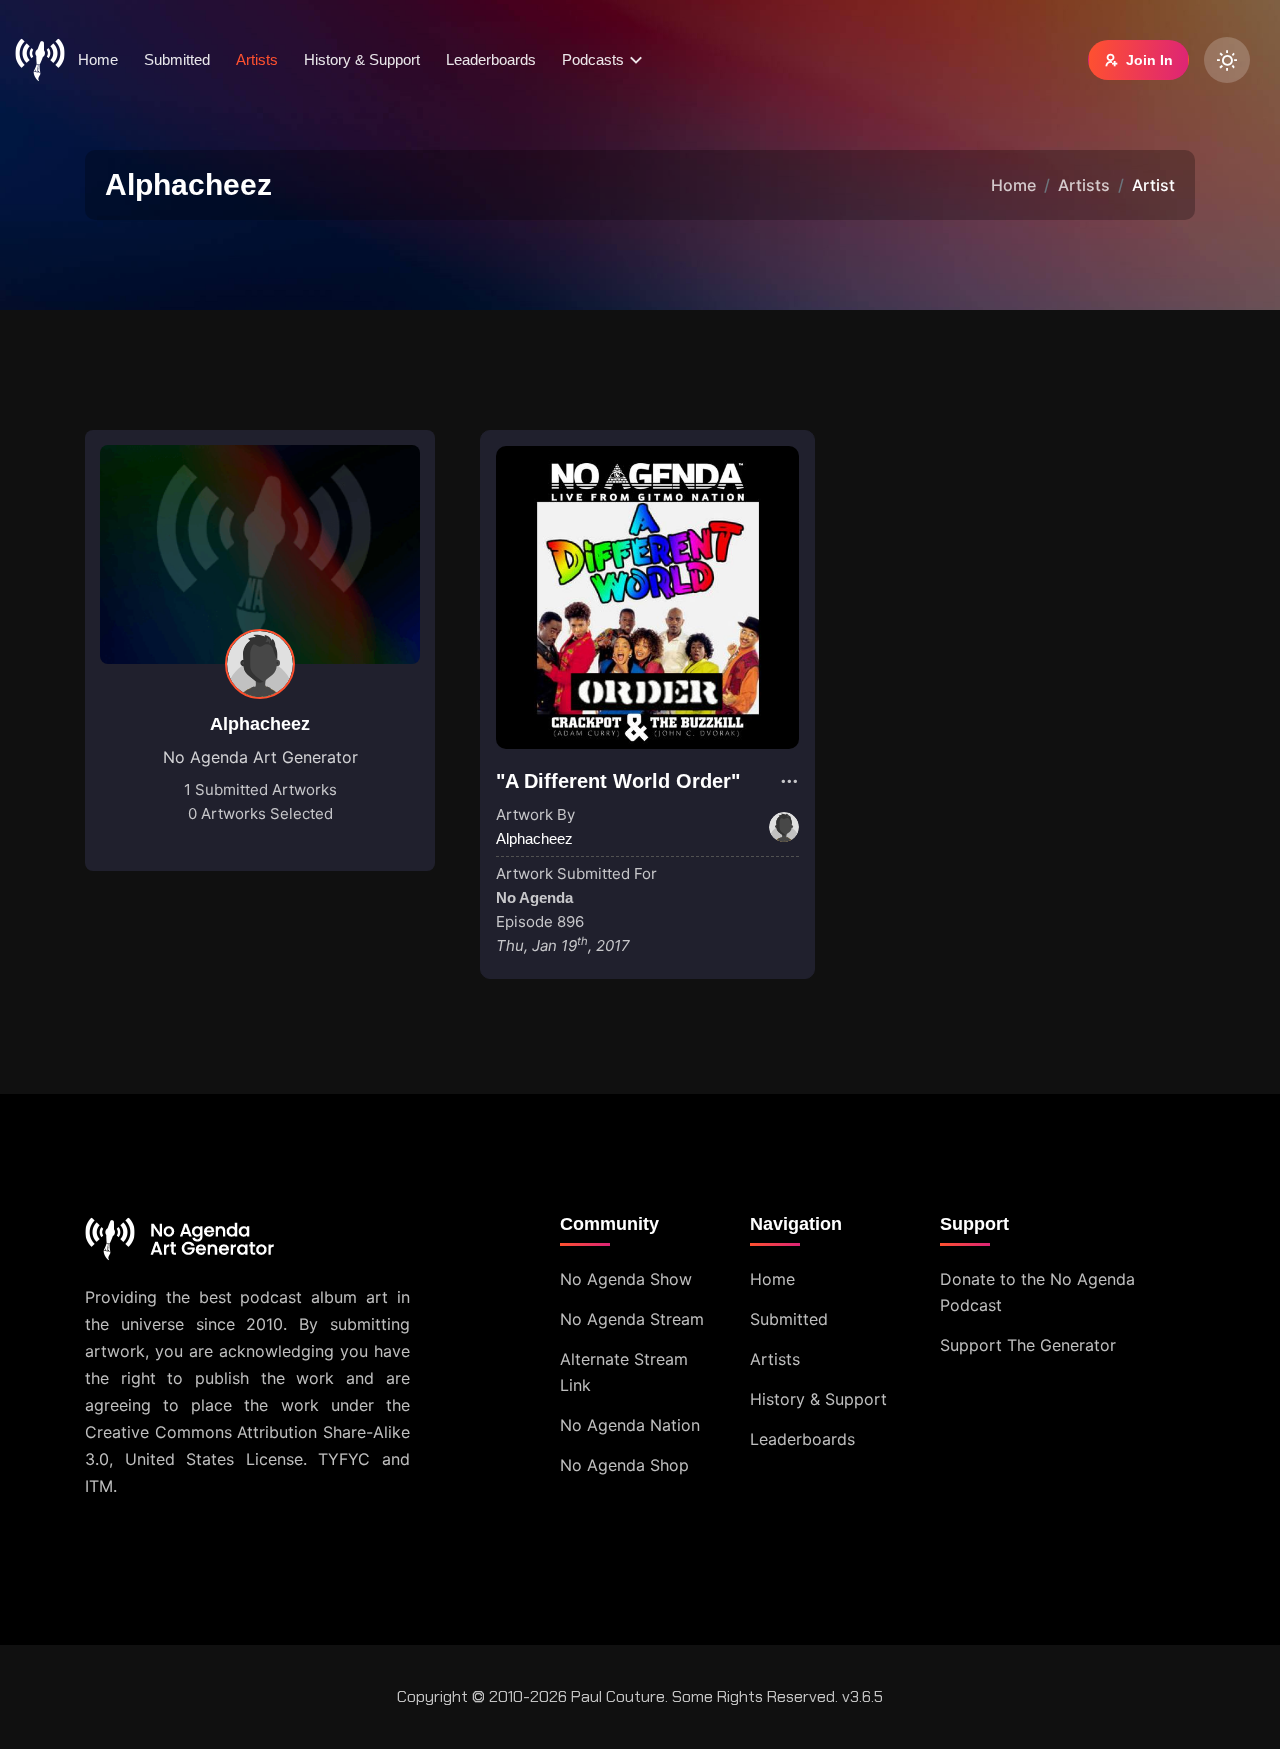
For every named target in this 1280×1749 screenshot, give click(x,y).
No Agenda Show (626, 1279)
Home (98, 59)
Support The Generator (1028, 1345)
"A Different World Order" (618, 781)
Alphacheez (260, 724)
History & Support (362, 59)
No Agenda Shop (624, 1465)
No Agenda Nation (630, 1425)
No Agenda (534, 897)
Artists (257, 59)
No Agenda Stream (632, 1319)
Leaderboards (491, 59)
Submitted (177, 59)
